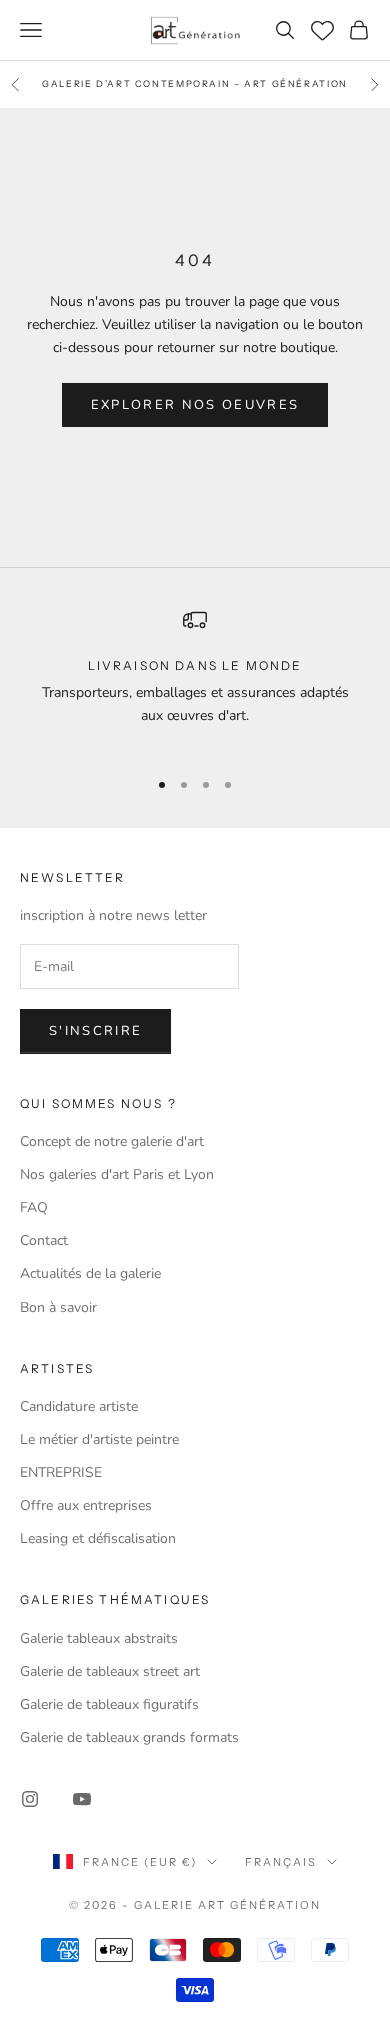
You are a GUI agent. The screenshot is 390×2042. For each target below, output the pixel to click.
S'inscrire (95, 1031)
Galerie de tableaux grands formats (129, 1737)
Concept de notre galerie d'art (112, 1141)
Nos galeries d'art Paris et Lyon (117, 1174)
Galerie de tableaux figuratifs (109, 1704)
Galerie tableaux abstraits (99, 1638)
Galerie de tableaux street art (110, 1671)
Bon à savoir (58, 1307)
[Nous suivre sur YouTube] (82, 1799)
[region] (195, 679)
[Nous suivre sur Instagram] (30, 1799)
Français (281, 1862)
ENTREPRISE (61, 1472)
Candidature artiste (79, 1406)
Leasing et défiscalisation (98, 1538)
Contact (44, 1240)
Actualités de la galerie (90, 1273)
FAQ (34, 1207)
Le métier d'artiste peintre (99, 1439)
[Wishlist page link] (322, 30)
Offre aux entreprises (86, 1505)
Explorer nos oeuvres (195, 405)
